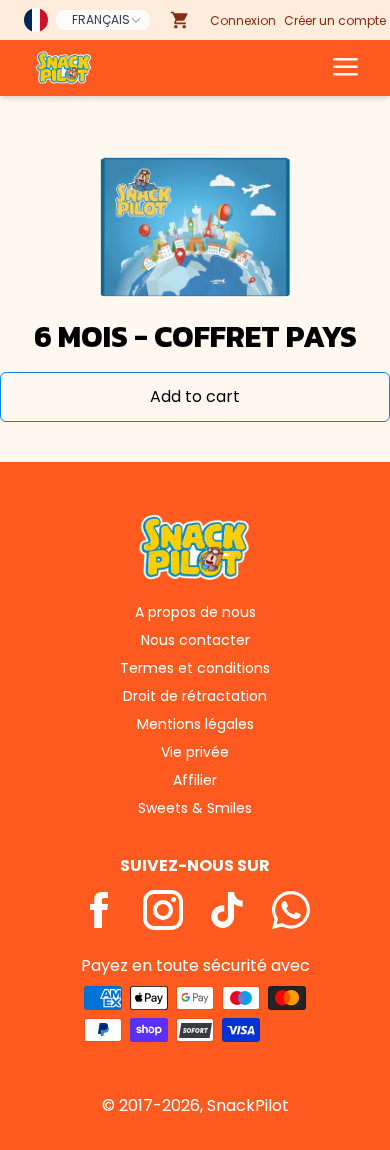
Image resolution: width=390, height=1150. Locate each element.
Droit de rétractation (195, 696)
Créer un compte (335, 20)
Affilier (195, 780)
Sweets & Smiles (195, 808)
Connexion (243, 20)
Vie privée (195, 752)
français (101, 19)
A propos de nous (195, 612)
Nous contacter (195, 640)
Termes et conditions (195, 668)
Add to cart (195, 396)
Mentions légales (195, 724)
